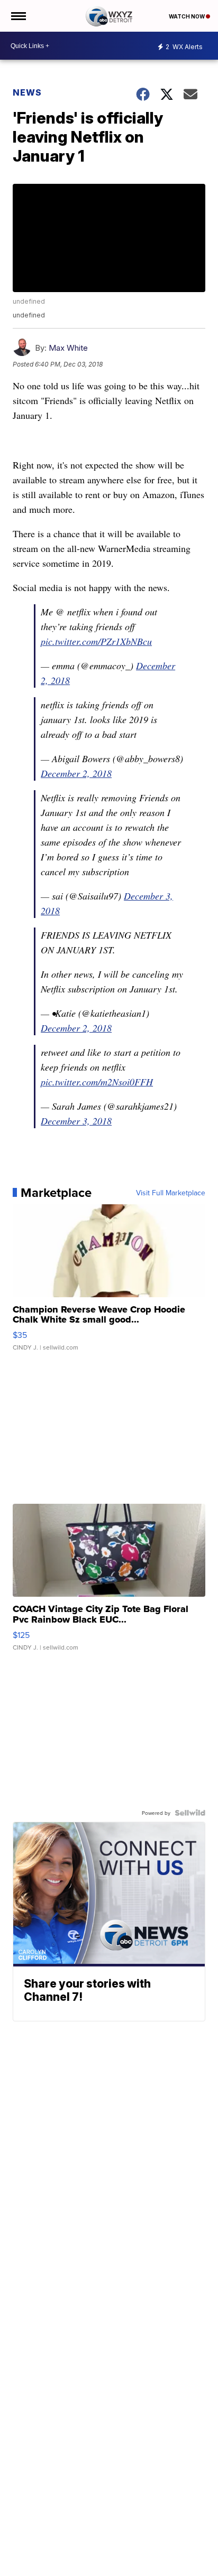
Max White (68, 348)
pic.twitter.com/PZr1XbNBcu (96, 641)
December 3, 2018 (76, 1121)
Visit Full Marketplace (171, 1193)
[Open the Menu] (18, 16)
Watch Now (187, 16)
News (27, 92)
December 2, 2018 (76, 773)
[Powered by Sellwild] (190, 1813)
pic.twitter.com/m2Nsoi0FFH (97, 1082)
